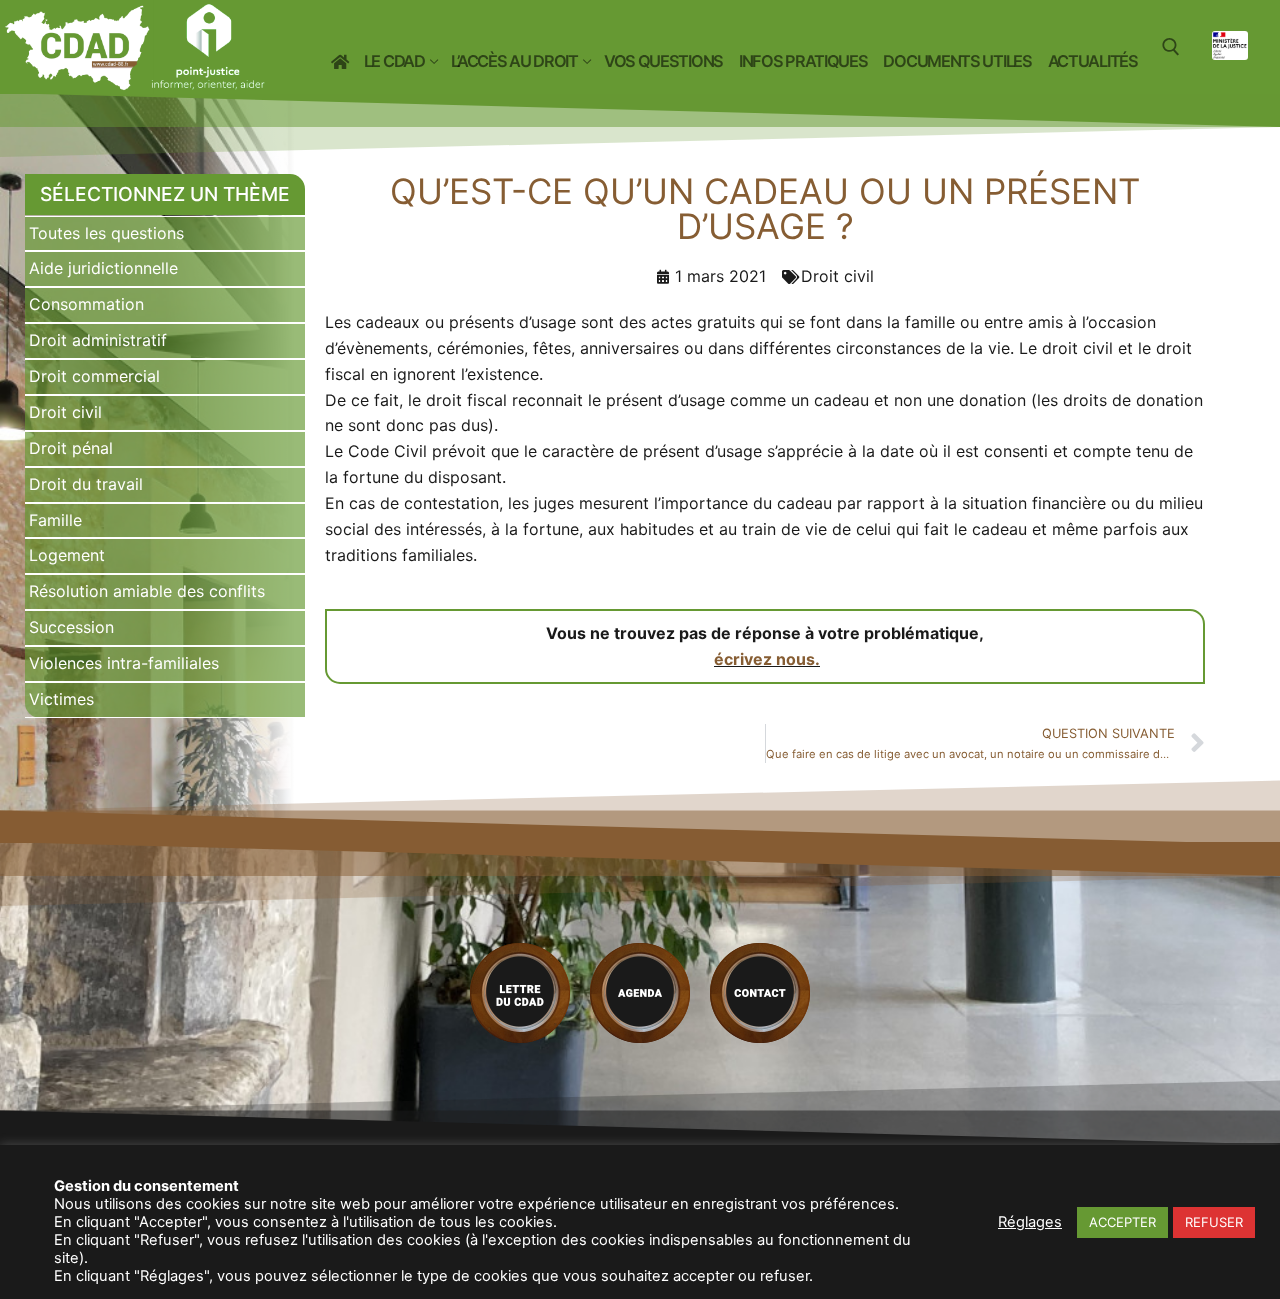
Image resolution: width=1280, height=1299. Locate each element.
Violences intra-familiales (124, 663)
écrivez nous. (767, 659)
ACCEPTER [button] (1122, 1222)
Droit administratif (98, 340)
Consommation (86, 304)
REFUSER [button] (1214, 1222)
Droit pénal (71, 448)
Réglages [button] (1030, 1222)
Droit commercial (94, 376)
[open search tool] (1171, 47)
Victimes (61, 699)
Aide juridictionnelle (103, 268)
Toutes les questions (106, 233)
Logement (67, 555)
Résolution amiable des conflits (147, 591)
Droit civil (65, 412)
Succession (71, 627)
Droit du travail (86, 484)
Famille (55, 520)
